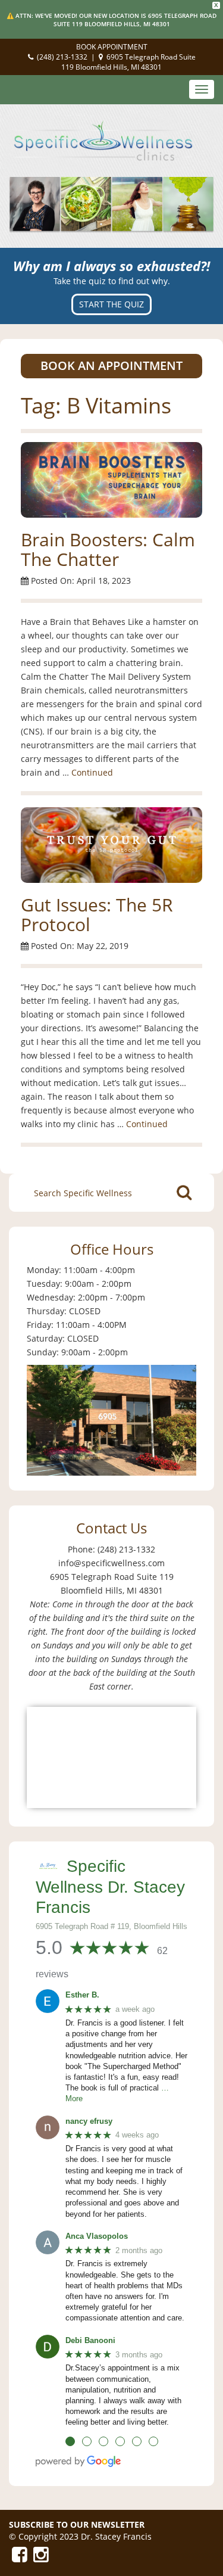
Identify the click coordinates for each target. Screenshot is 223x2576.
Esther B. (82, 1995)
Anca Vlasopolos (97, 2236)
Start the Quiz (111, 304)
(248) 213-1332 (62, 57)
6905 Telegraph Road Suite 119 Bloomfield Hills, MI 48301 (128, 62)
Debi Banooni (90, 2340)
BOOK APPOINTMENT (112, 47)
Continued (92, 772)
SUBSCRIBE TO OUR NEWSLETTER (77, 2524)
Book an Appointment (111, 365)
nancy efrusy (89, 2121)
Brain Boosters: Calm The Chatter (108, 549)
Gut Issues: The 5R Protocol (97, 914)
